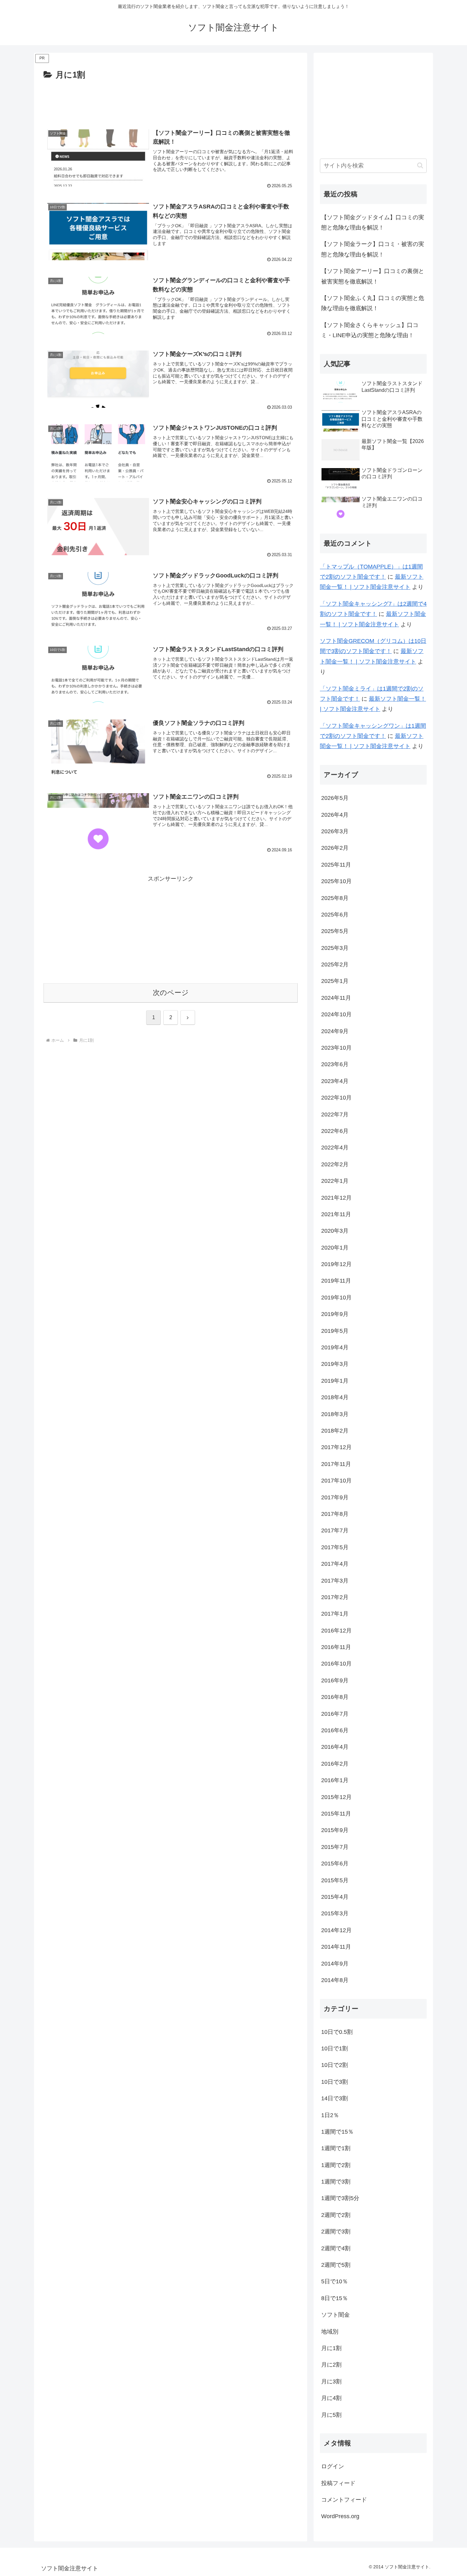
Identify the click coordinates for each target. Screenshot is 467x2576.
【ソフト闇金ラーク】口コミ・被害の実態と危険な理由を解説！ (373, 249)
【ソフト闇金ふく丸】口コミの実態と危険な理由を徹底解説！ (373, 303)
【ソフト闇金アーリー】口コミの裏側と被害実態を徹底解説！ (373, 276)
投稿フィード (338, 2483)
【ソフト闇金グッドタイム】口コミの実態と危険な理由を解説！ (373, 222)
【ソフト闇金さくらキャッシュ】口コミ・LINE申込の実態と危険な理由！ (370, 330)
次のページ (171, 993)
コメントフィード (344, 2500)
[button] (420, 165)
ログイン (333, 2466)
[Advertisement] (171, 100)
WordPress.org (340, 2516)
